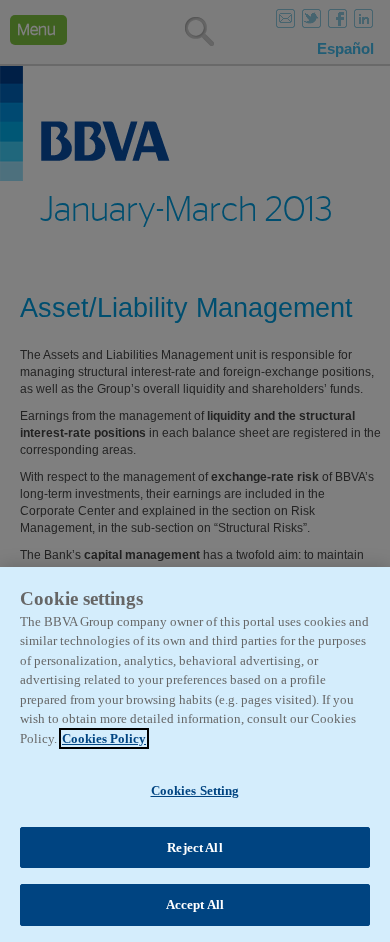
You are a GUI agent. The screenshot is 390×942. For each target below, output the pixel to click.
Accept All (195, 904)
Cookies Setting (195, 790)
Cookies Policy (104, 738)
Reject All (194, 847)
